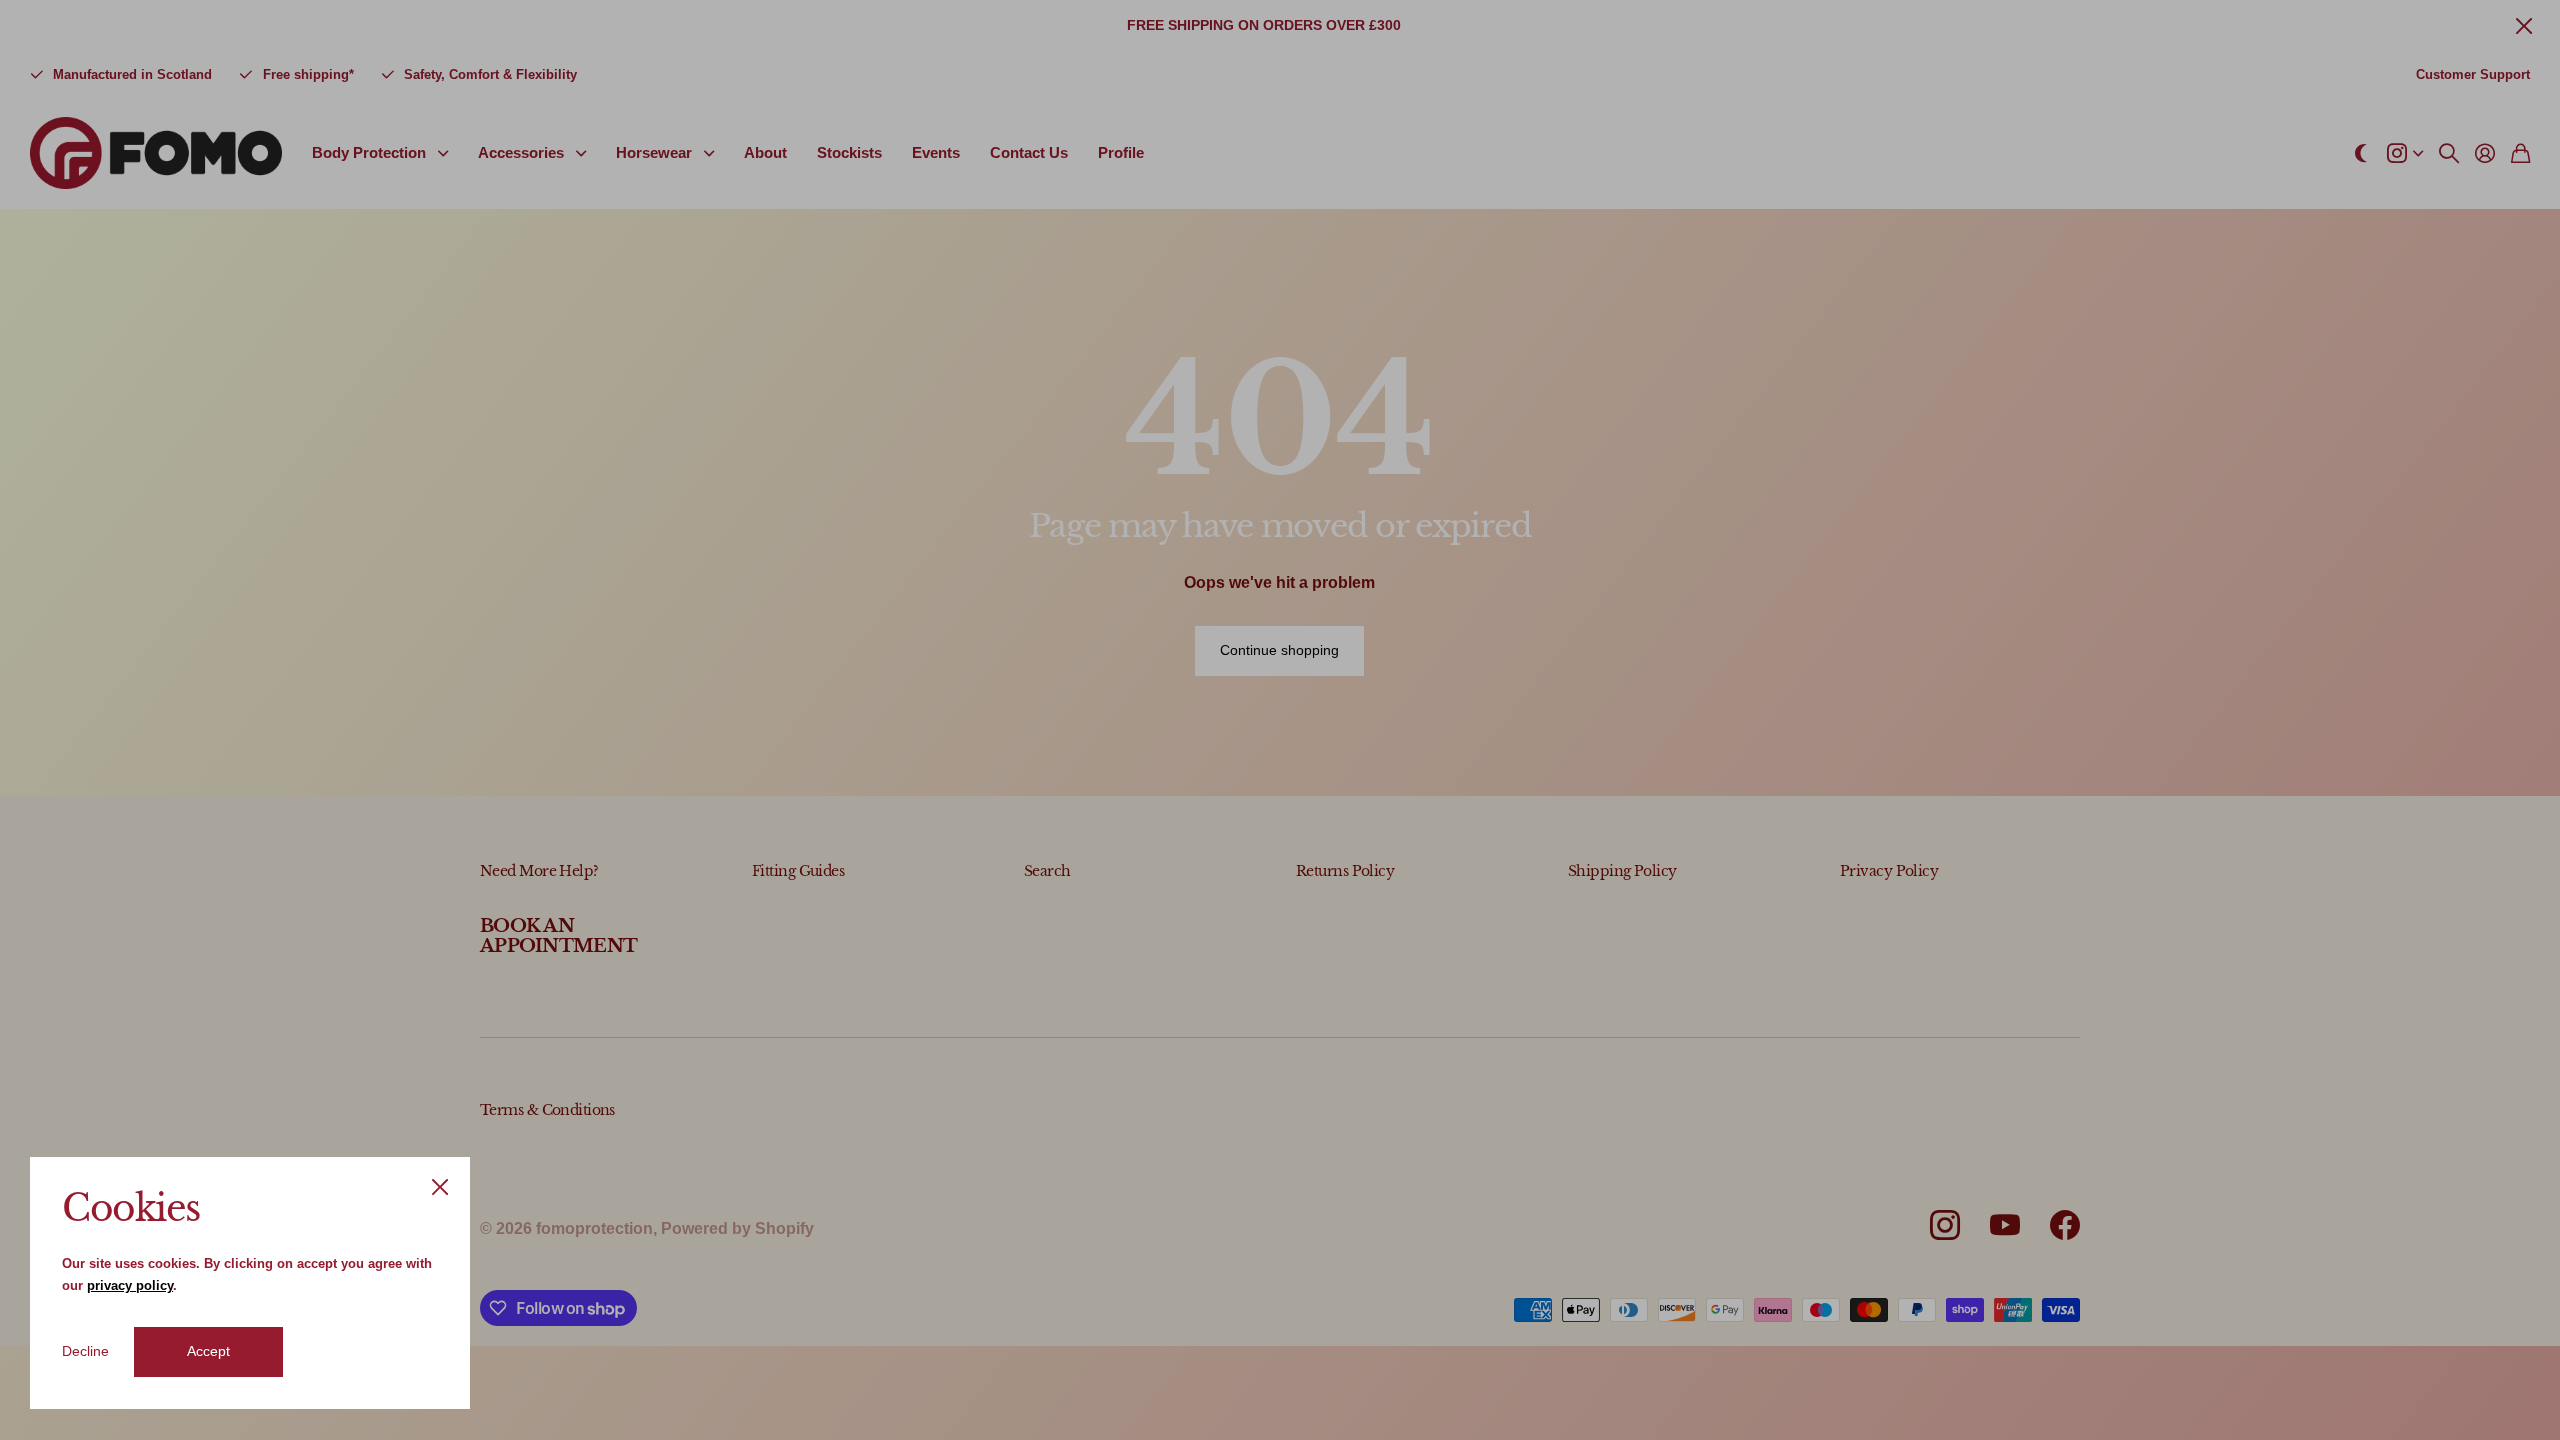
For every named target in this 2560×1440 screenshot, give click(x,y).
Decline (85, 1351)
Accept (208, 1351)
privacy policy (130, 1285)
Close (440, 1187)
